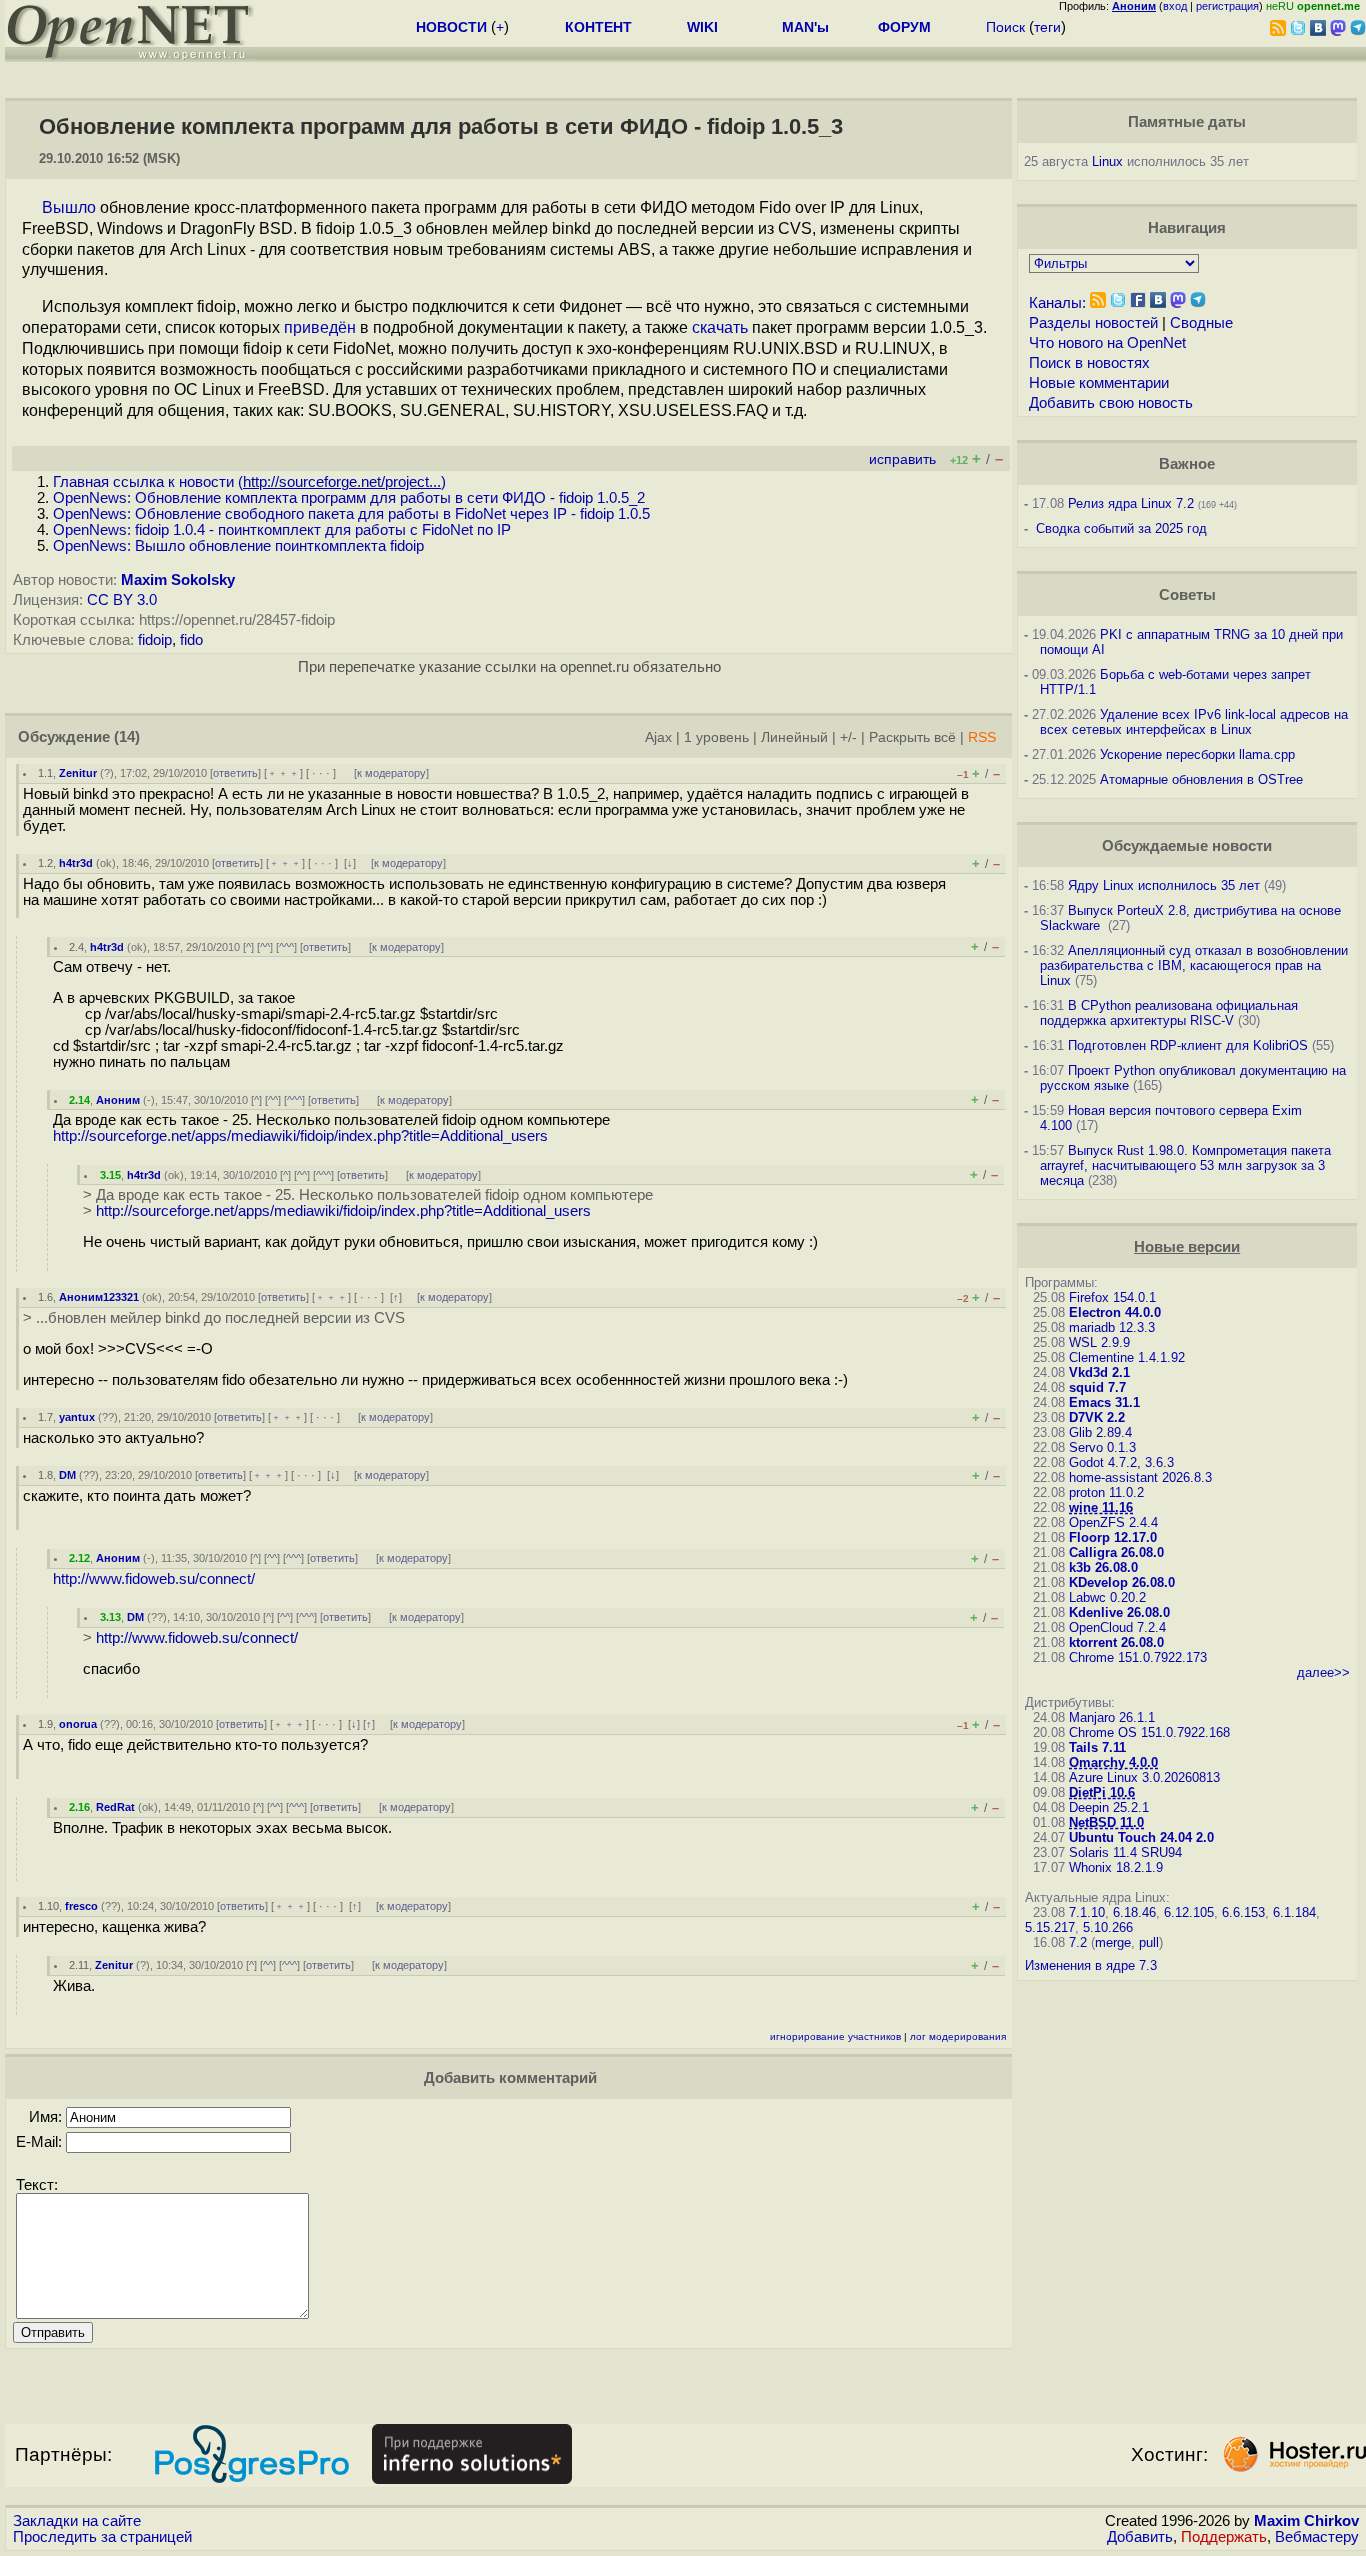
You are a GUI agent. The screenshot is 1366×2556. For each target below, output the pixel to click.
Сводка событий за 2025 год (1121, 528)
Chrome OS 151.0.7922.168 (1149, 1732)
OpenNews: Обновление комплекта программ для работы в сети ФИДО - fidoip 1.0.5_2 (349, 498)
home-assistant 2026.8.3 (1140, 1477)
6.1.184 (1294, 1912)
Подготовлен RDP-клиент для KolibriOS (1188, 1045)
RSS (982, 737)
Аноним (118, 1100)
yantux (77, 1417)
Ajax (658, 737)
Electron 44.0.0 (1115, 1312)
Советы (1187, 595)
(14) (127, 737)
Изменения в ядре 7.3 (1091, 1965)
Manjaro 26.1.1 (1112, 1717)
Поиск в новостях (1089, 363)
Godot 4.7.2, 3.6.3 (1121, 1462)
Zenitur (78, 773)
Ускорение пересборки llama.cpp (1197, 754)
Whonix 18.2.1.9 (1116, 1867)
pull (1149, 1942)
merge (1113, 1942)
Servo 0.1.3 (1102, 1447)
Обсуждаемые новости (1187, 846)
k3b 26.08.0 (1103, 1567)
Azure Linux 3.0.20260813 (1144, 1777)
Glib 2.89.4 (1100, 1432)
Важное (1187, 464)
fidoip (155, 640)
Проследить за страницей (102, 2537)
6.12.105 (1189, 1912)
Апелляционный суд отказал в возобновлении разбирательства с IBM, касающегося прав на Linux (1194, 965)
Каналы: (1057, 303)
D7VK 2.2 (1097, 1417)
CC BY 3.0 (122, 600)
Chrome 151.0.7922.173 (1138, 1657)
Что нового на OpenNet (1107, 343)
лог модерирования (958, 2036)
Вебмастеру (1317, 2537)
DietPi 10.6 (1102, 1792)
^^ (265, 947)
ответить (235, 773)
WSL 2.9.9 (1099, 1342)
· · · (321, 773)
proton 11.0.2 (1106, 1492)
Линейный (794, 737)
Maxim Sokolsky (178, 580)
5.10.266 (1108, 1927)
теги (1047, 27)
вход (1175, 6)
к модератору (391, 773)
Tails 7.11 (1097, 1747)
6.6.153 (1243, 1912)
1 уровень (716, 737)
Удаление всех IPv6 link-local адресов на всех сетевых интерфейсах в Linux (1194, 722)
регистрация (1227, 6)
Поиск (1005, 27)
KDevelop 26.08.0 (1122, 1582)
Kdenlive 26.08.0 (1119, 1612)
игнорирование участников (835, 2036)
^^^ (286, 947)
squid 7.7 (1097, 1387)
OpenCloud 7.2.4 (1117, 1627)
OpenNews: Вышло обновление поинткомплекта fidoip (238, 546)
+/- (848, 737)
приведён (320, 327)
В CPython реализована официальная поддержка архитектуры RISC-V (1169, 1013)
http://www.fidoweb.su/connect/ (154, 1579)
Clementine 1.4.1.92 (1127, 1357)
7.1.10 (1087, 1912)
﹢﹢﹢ (283, 773)
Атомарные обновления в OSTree (1201, 779)
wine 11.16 (1101, 1507)
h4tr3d (76, 863)
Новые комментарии (1099, 383)
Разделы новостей (1093, 323)
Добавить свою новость (1111, 403)
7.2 (1078, 1942)
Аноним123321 (99, 1297)
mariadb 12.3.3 (1112, 1327)
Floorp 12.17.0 (1113, 1537)
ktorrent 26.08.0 (1116, 1642)
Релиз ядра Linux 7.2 (1131, 503)
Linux (1107, 161)
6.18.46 (1134, 1912)
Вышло (69, 207)
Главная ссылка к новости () (249, 482)
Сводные (1201, 323)
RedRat (115, 1807)
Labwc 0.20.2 (1107, 1597)
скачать (720, 327)
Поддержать (1224, 2537)
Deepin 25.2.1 (1109, 1807)
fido (191, 640)
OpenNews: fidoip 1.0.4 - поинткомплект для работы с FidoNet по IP (282, 530)
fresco (81, 1906)
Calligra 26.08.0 (1116, 1552)
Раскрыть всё (912, 737)
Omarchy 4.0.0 (1113, 1762)
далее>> (1323, 1672)
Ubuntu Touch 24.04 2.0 (1141, 1837)
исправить (902, 459)
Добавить (1140, 2537)
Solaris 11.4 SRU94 (1125, 1852)
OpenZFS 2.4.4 (1113, 1522)
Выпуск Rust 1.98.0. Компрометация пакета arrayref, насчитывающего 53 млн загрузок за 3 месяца (1185, 1165)
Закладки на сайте (77, 2521)
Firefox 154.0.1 (1112, 1297)
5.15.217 (1050, 1927)
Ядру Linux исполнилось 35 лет (1164, 885)
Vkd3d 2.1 (1099, 1372)
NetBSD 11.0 (1106, 1822)
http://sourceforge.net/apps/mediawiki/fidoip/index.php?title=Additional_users (300, 1136)
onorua (78, 1724)
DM (67, 1475)
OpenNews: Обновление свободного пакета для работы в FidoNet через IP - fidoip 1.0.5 (351, 514)
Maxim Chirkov (1306, 2521)
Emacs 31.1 (1104, 1402)
